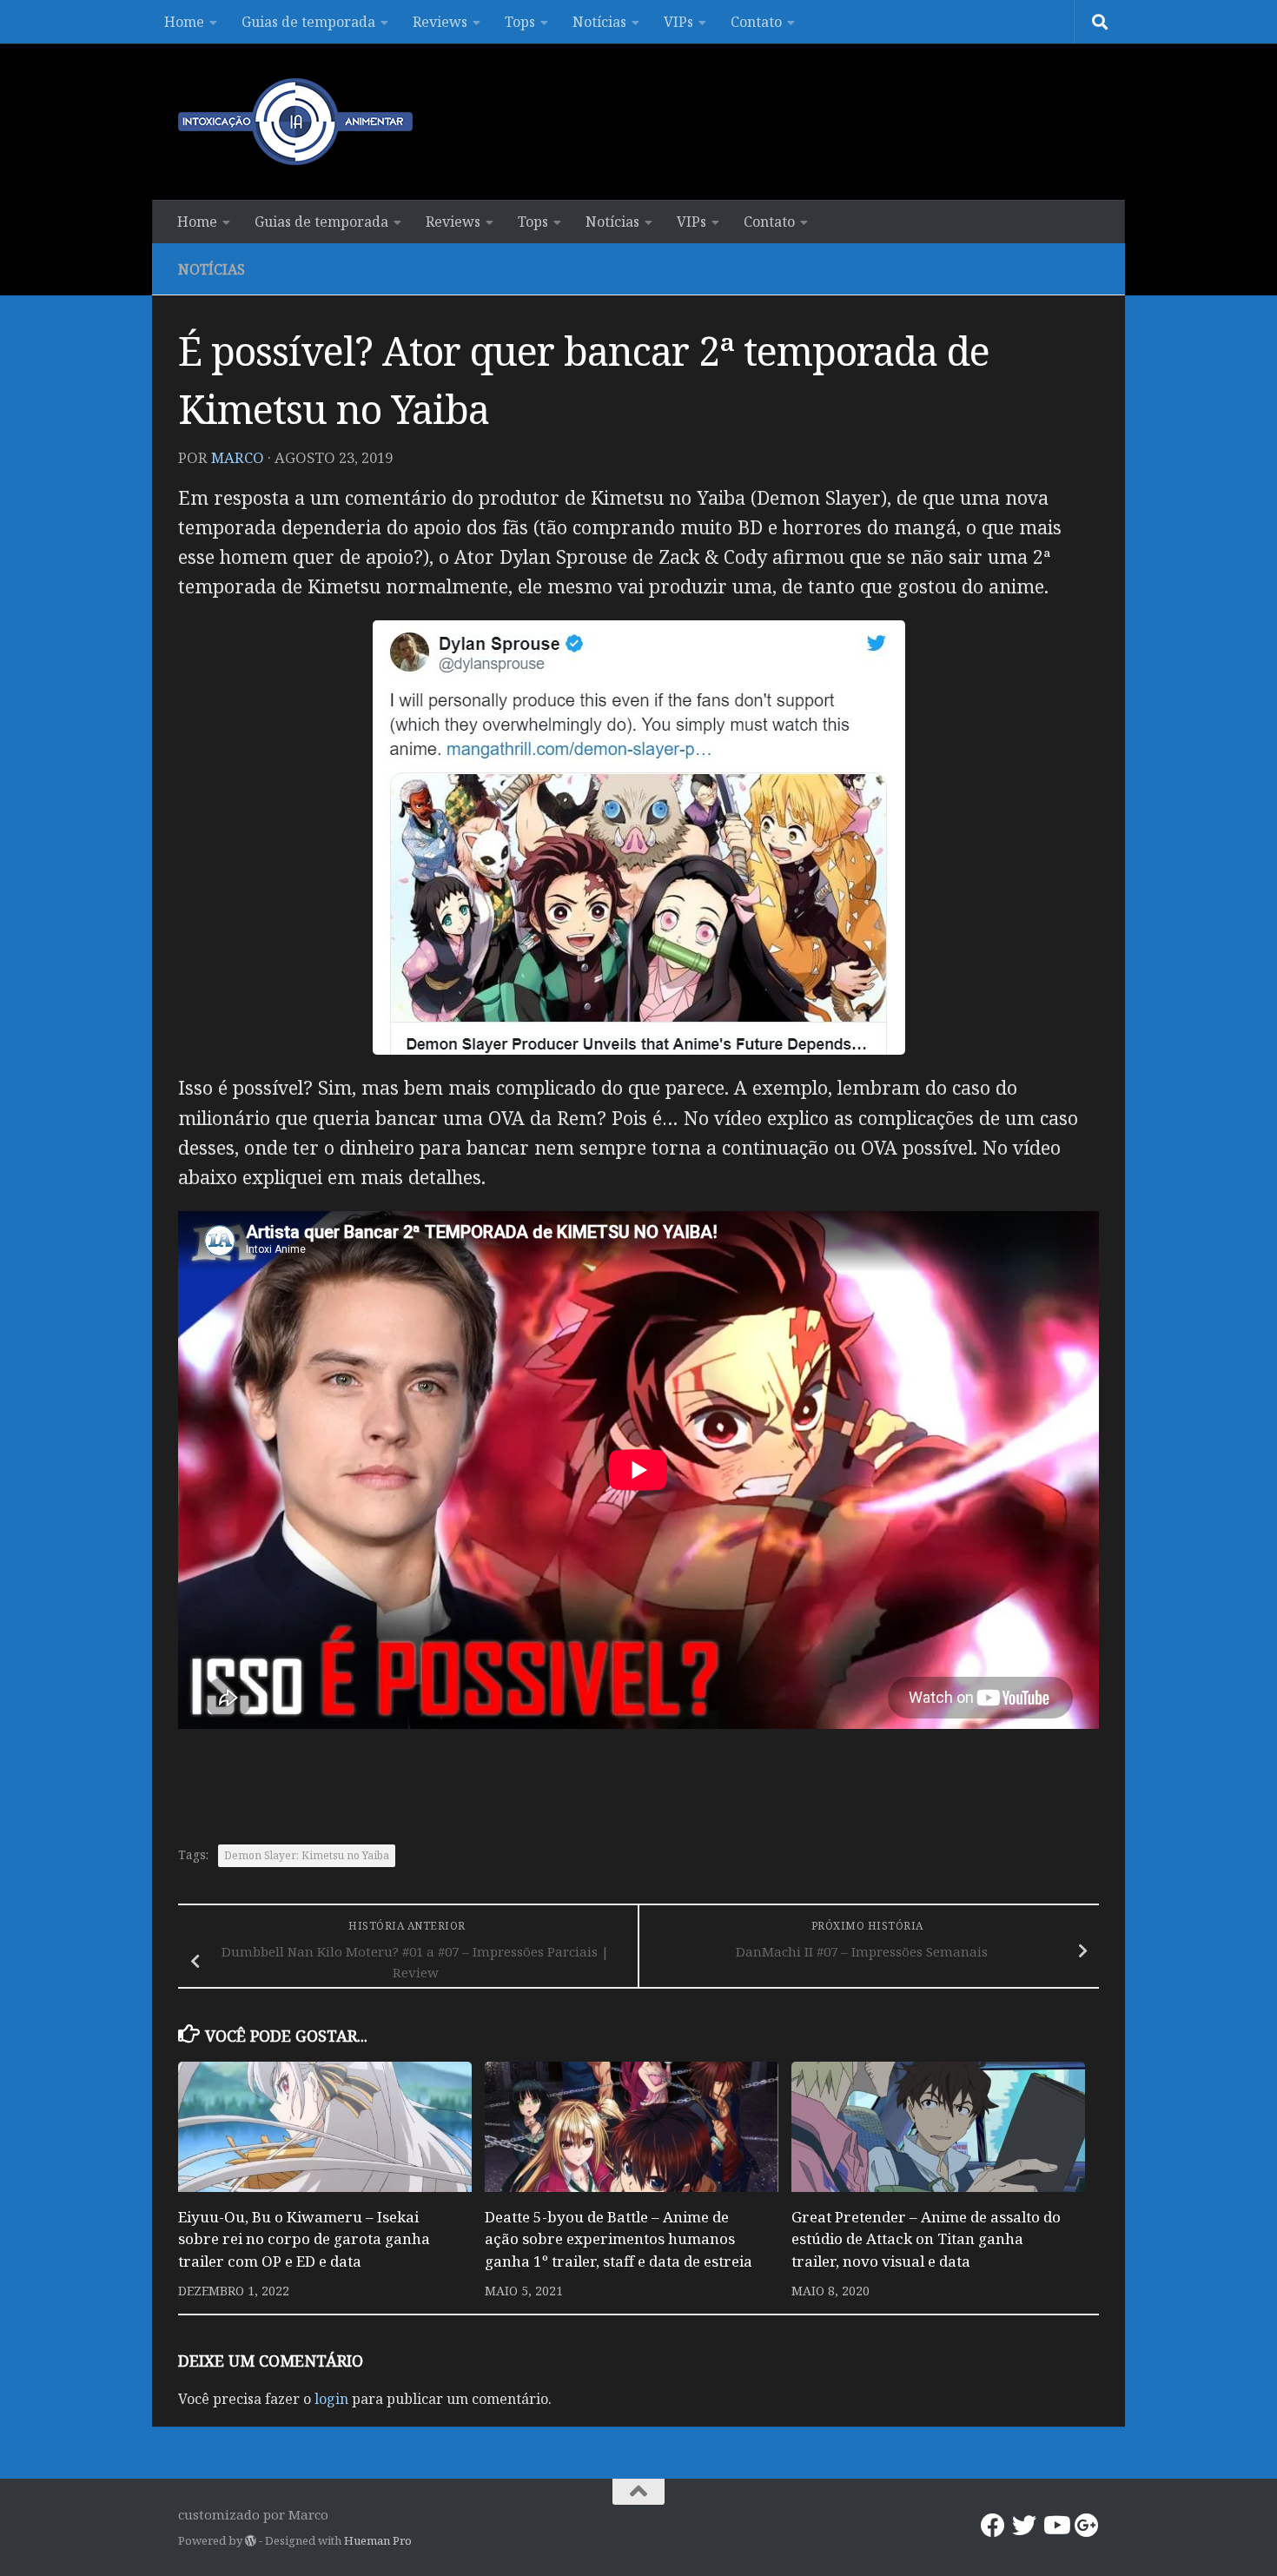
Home (184, 22)
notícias (212, 269)
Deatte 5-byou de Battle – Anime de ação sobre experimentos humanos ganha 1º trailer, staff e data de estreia (619, 2239)
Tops (520, 22)
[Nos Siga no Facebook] (993, 2526)
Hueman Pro (378, 2540)
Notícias (599, 22)
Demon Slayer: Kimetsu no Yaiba (307, 1855)
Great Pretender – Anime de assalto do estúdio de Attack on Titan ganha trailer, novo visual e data (926, 2239)
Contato (756, 22)
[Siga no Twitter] (1024, 2526)
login (331, 2399)
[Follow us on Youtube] (1055, 2526)
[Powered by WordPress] (251, 2541)
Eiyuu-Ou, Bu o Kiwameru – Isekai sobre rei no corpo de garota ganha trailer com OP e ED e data (304, 2239)
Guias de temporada (308, 22)
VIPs (678, 22)
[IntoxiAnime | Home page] (295, 122)
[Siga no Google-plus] (1087, 2526)
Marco (238, 457)
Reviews (440, 22)
